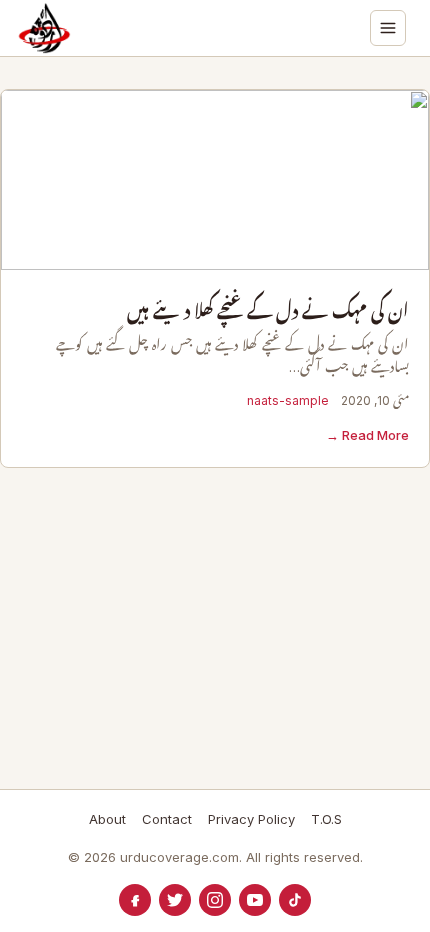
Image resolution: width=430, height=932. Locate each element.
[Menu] (388, 28)
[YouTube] (255, 900)
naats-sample (288, 400)
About (107, 819)
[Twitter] (175, 900)
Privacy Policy (251, 819)
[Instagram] (215, 900)
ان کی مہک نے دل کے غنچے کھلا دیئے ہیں (268, 311)
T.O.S (326, 819)
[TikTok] (295, 900)
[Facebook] (135, 900)
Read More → (367, 435)
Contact (167, 819)
